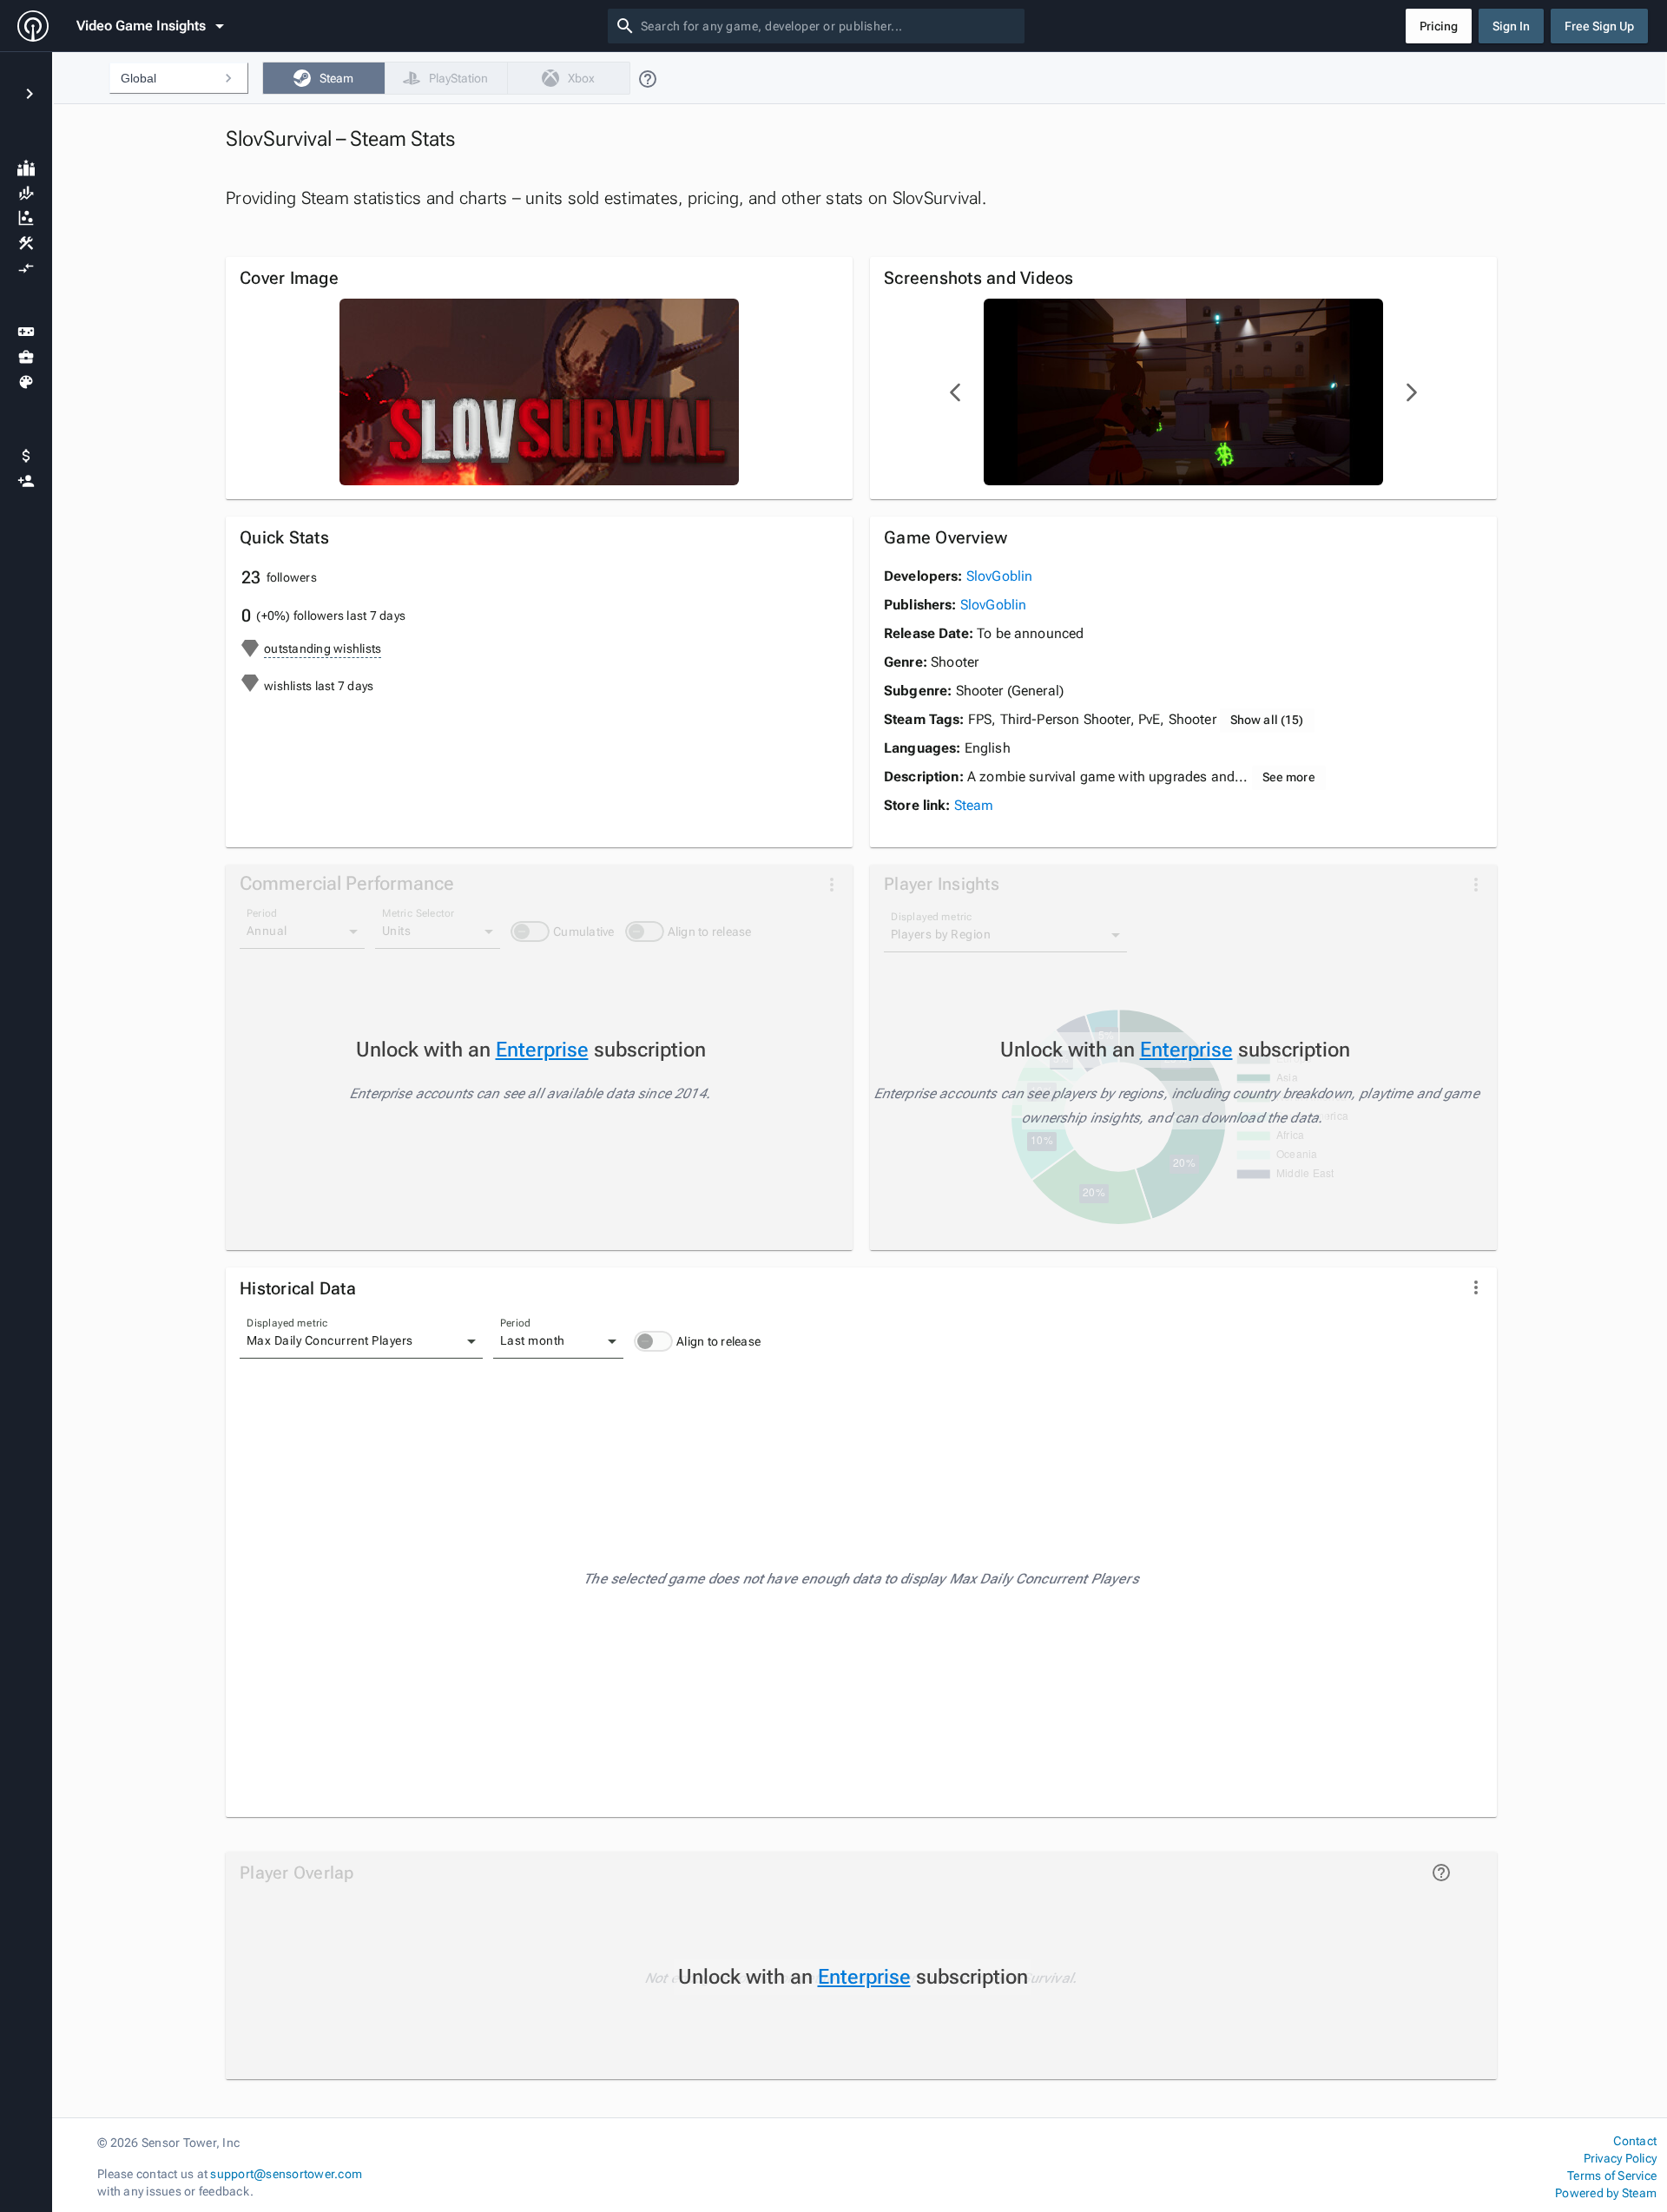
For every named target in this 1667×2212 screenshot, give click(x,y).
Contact (1635, 2141)
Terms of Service (1612, 2176)
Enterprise (542, 1050)
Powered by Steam (1606, 2193)
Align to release (718, 1341)
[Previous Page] (956, 392)
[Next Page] (1411, 392)
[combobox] (829, 26)
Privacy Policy (1620, 2158)
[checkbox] (323, 78)
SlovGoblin (1000, 576)
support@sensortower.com (286, 2174)
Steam (974, 805)
